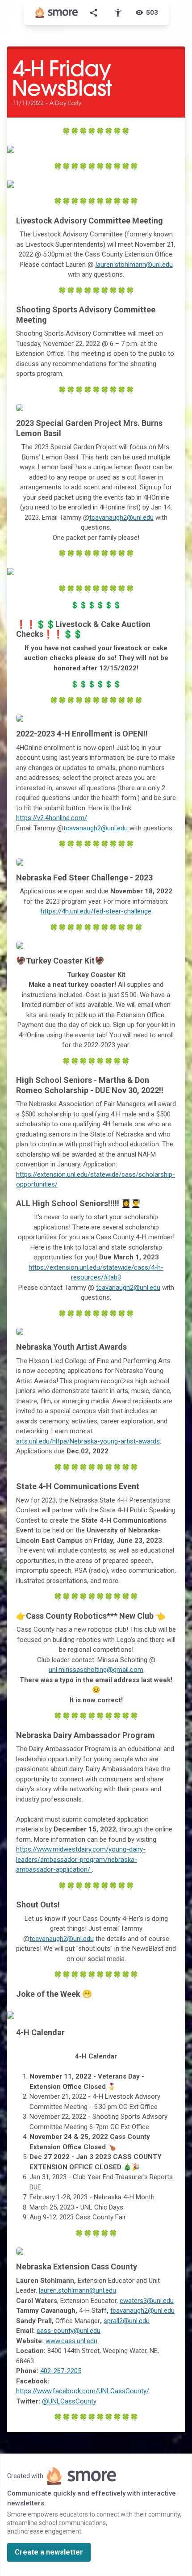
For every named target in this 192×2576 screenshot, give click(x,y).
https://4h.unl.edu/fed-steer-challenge (96, 911)
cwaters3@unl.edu (147, 2301)
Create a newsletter (49, 2552)
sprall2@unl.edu (127, 2321)
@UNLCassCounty (69, 2401)
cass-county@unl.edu (69, 2331)
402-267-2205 (61, 2371)
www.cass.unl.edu (71, 2341)
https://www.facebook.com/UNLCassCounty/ (83, 2391)
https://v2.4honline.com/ (52, 818)
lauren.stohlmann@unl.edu (134, 265)
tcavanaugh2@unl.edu (121, 518)
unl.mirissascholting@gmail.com (96, 1670)
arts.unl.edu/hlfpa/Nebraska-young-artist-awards (88, 1441)
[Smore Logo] (57, 13)
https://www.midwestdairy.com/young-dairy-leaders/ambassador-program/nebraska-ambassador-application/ (81, 1859)
